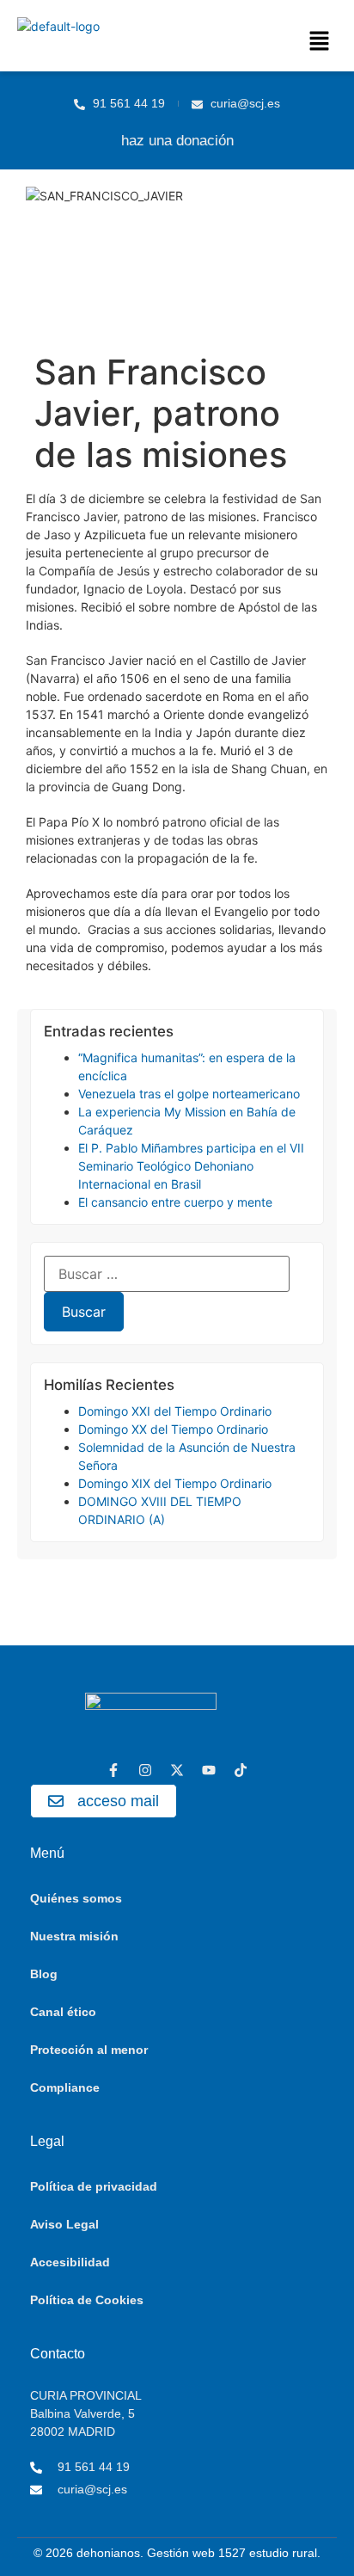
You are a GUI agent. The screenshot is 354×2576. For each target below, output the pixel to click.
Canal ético (63, 2012)
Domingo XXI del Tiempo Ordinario (175, 1411)
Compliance (65, 2087)
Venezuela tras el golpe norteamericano (189, 1094)
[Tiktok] (241, 1770)
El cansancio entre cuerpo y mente (175, 1202)
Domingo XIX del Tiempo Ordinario (175, 1483)
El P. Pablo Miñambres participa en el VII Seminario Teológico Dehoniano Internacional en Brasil (191, 1166)
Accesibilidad (70, 2262)
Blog (44, 1974)
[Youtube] (209, 1770)
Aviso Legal (64, 2224)
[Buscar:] (167, 1274)
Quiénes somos (76, 1898)
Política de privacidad (94, 2186)
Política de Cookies (87, 2300)
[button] (320, 42)
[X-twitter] (177, 1770)
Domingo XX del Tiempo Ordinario (173, 1429)
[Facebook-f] (113, 1770)
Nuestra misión (74, 1936)
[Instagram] (145, 1770)
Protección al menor (89, 2050)
